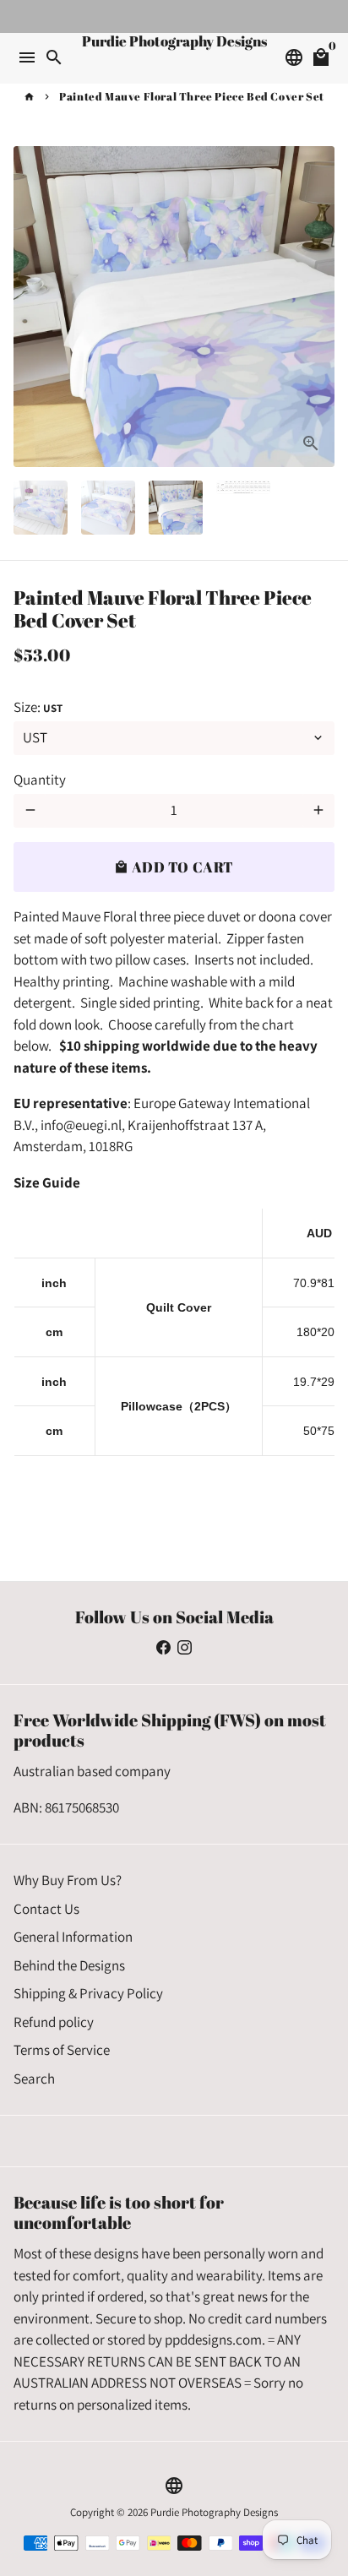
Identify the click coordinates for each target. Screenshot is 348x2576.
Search (34, 2079)
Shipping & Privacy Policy (88, 1993)
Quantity (40, 780)
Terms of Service (62, 2050)
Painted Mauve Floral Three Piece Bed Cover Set (192, 96)
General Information (73, 1937)
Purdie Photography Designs (214, 2512)
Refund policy (54, 2022)
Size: (38, 707)
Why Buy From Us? (68, 1880)
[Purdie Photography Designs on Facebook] (163, 1648)
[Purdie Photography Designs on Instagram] (185, 1648)
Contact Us (46, 1909)
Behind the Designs (69, 1965)
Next (318, 306)
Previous (30, 306)
